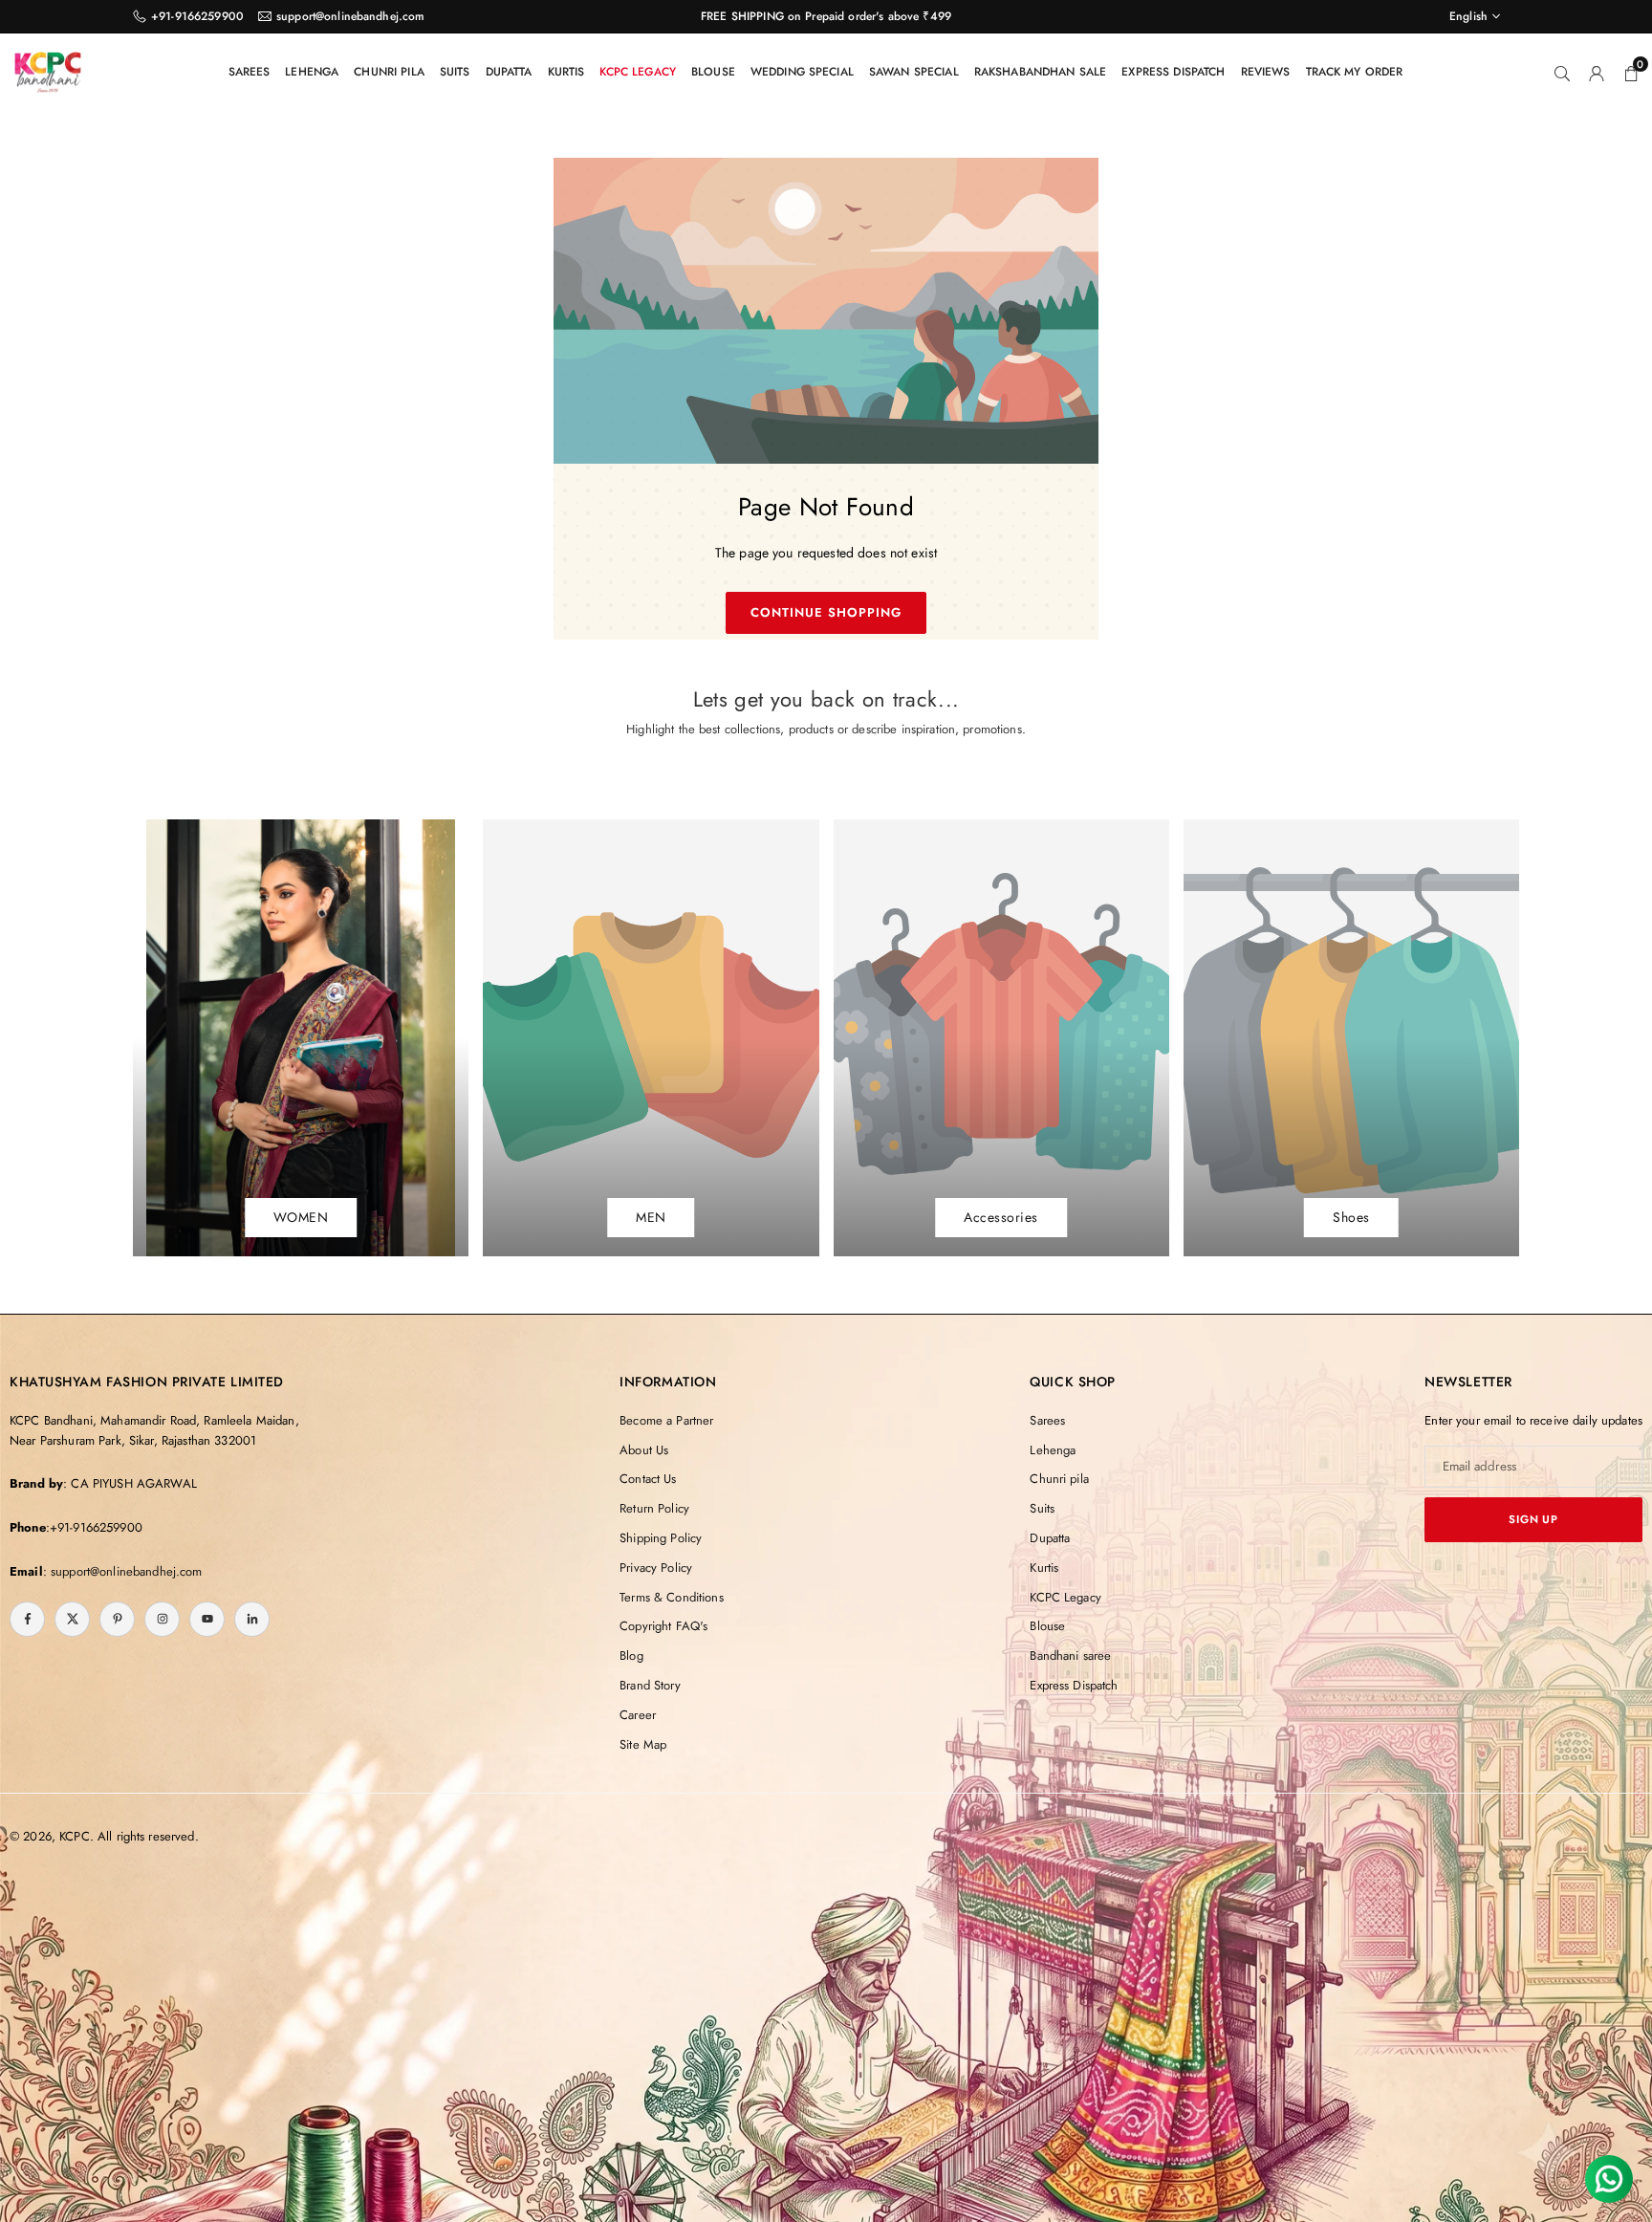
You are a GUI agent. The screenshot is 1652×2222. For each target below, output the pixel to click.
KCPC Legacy (638, 72)
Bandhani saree (1070, 1656)
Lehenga (312, 72)
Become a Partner (666, 1420)
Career (638, 1715)
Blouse (713, 72)
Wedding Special (802, 72)
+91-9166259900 (197, 16)
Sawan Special (914, 72)
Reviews (1266, 72)
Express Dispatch (1173, 72)
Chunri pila (389, 72)
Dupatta (509, 72)
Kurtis (566, 72)
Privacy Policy (656, 1568)
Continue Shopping (826, 612)
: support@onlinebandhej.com (123, 1571)
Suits (455, 72)
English (1468, 16)
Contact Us (648, 1479)
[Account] (1597, 72)
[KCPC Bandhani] (48, 69)
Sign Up (1533, 1519)
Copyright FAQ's (663, 1626)
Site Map (643, 1744)
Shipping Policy (661, 1538)
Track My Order (1355, 72)
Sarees (250, 72)
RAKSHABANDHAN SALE (1041, 72)
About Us (644, 1450)
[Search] (1562, 72)
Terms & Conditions (672, 1597)
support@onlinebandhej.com (351, 16)
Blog (631, 1656)
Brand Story (650, 1685)
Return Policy (654, 1508)
